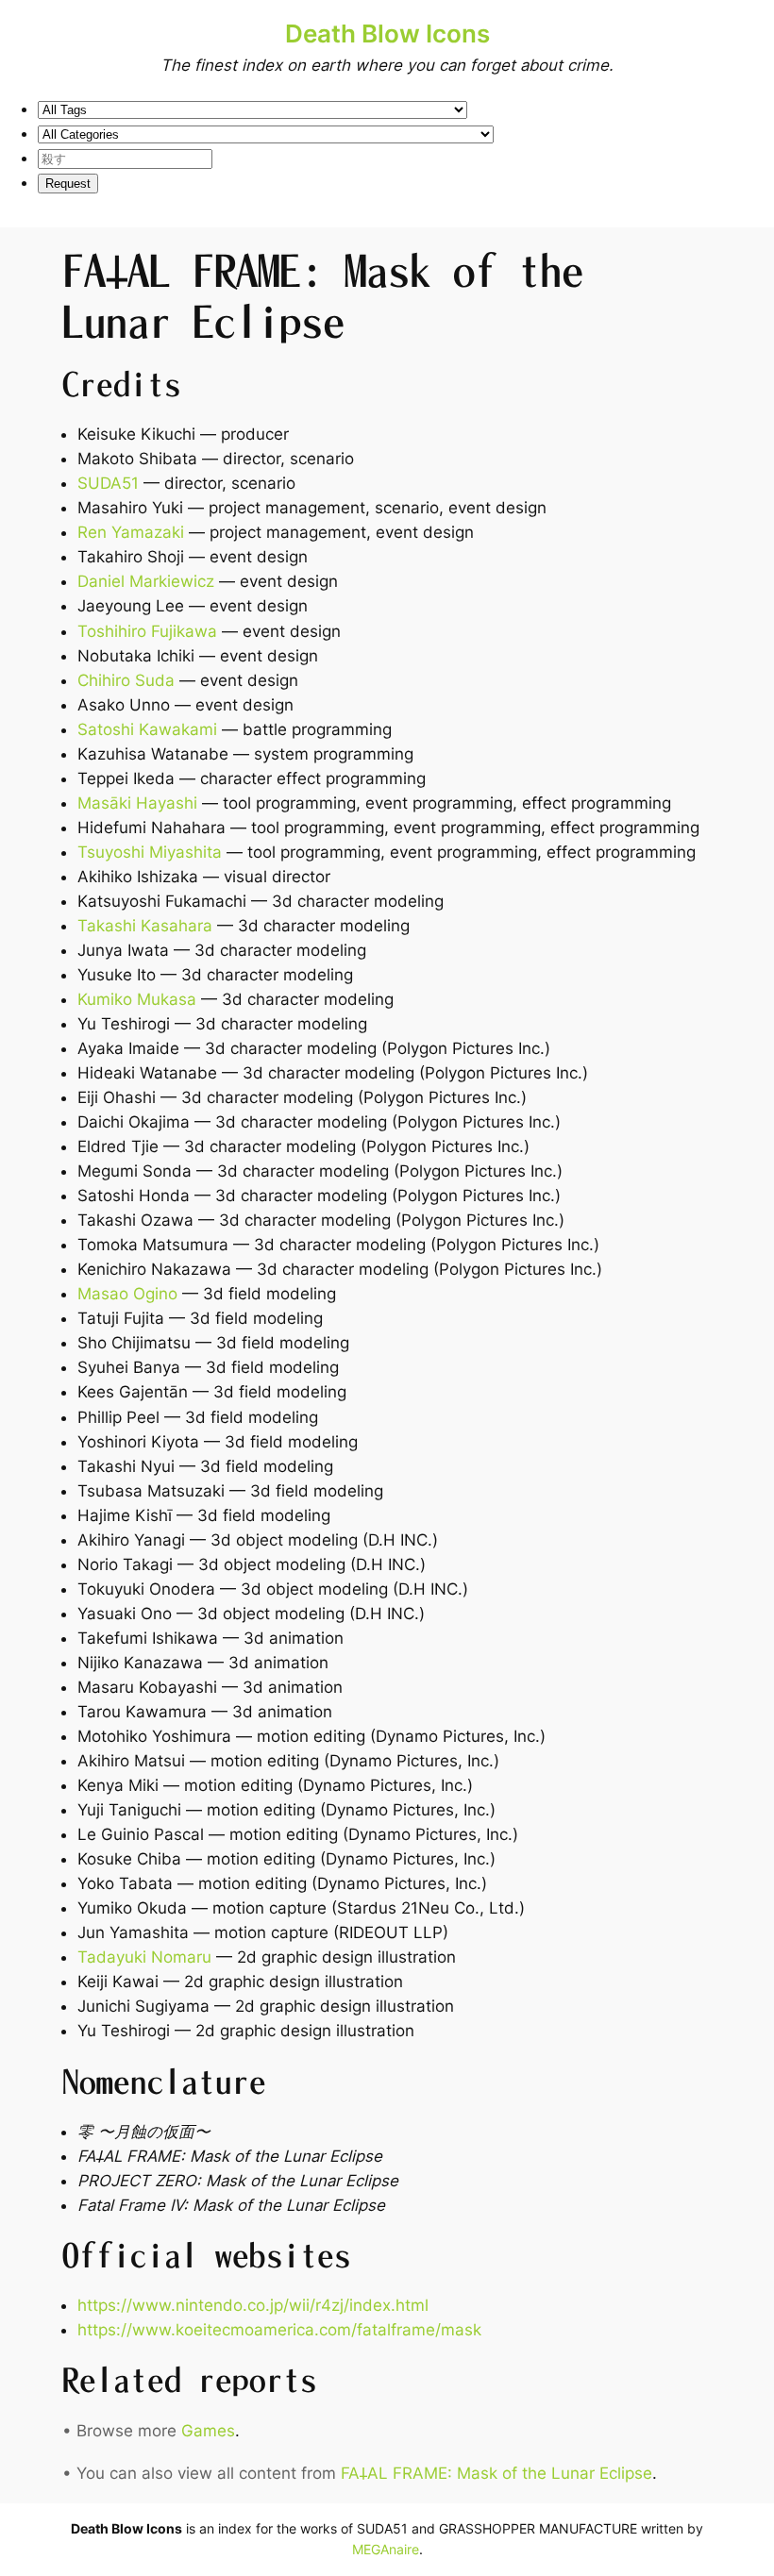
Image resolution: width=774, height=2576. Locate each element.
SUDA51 (108, 483)
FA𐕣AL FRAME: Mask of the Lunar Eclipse (496, 2473)
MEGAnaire (386, 2549)
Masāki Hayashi (137, 803)
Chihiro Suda (126, 680)
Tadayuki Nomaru (144, 1957)
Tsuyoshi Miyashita (150, 852)
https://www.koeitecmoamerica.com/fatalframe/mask (279, 2330)
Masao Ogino (127, 1294)
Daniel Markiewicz (146, 581)
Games (208, 2431)
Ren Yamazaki (131, 532)
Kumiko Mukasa (137, 999)
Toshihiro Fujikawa (147, 631)
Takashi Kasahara (145, 926)
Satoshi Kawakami (147, 729)
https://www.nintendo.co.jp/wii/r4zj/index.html (253, 2305)
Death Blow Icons (387, 33)
